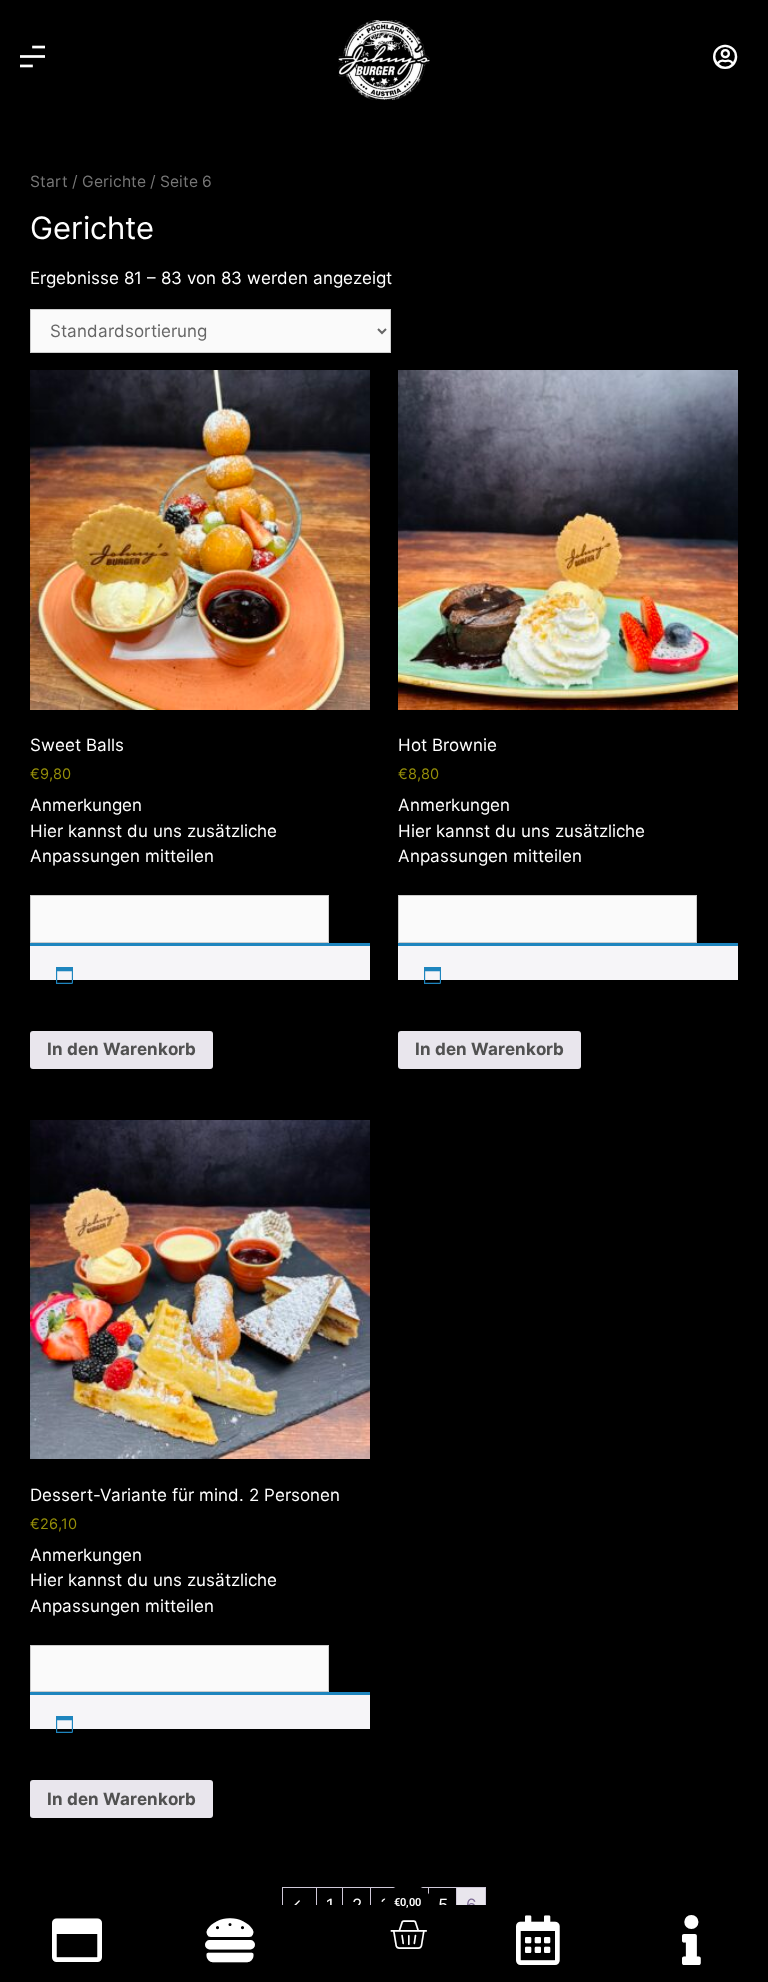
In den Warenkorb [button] (121, 1049)
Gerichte (114, 181)
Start (49, 181)
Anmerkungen (86, 805)
